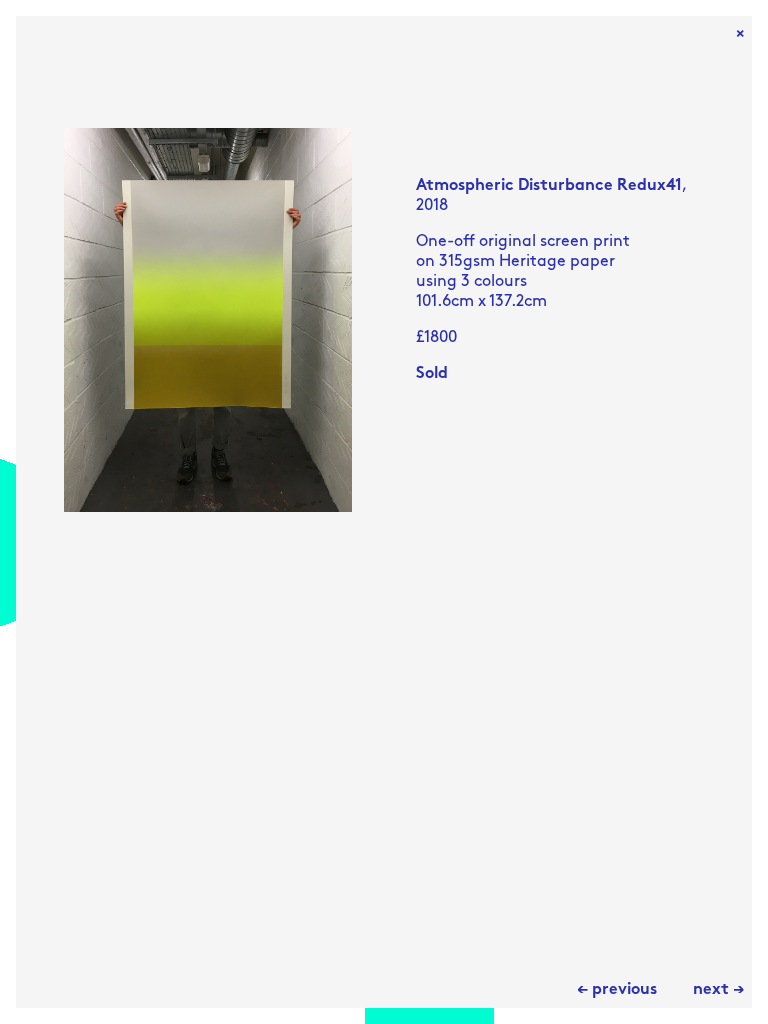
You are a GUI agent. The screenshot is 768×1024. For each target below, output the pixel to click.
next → (718, 990)
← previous (617, 990)
